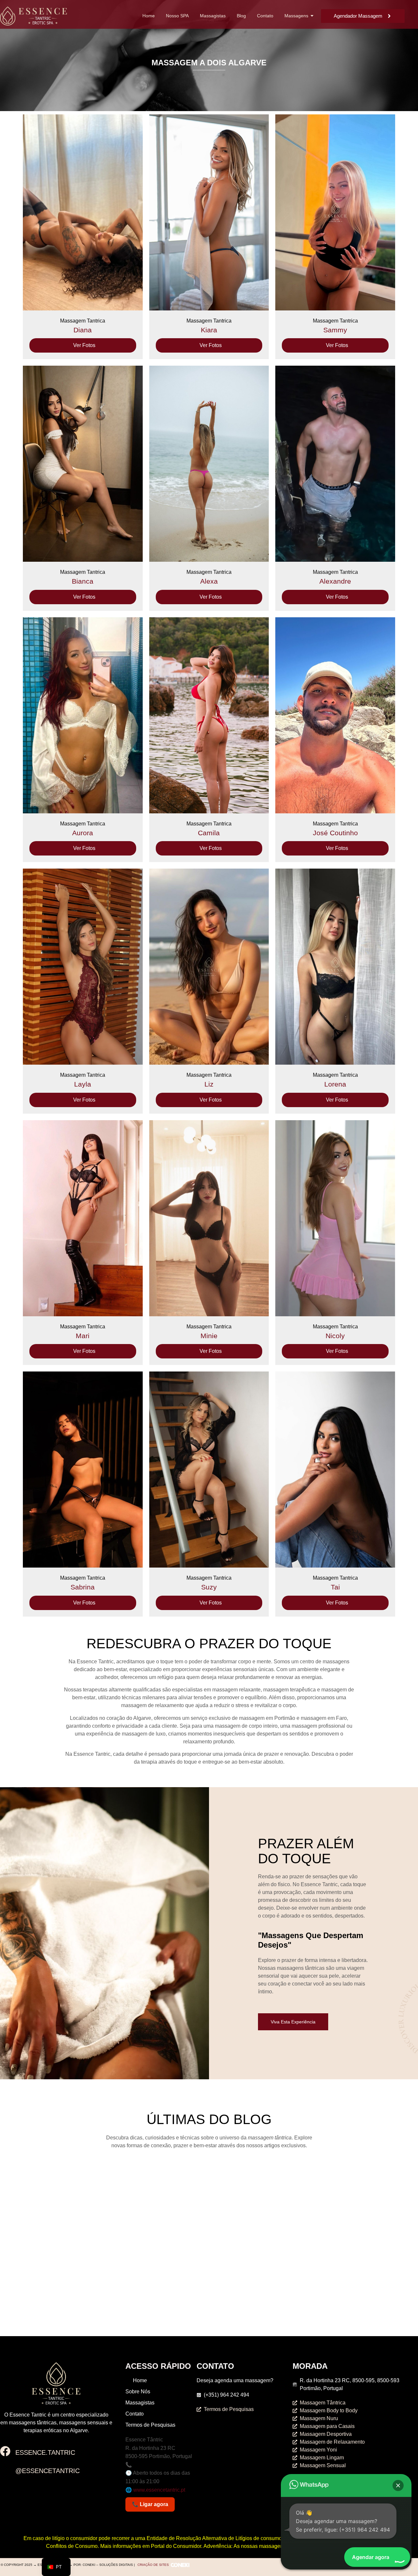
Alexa (209, 581)
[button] (398, 2485)
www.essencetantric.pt (159, 2490)
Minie (209, 1336)
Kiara (209, 330)
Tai (335, 1587)
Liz (209, 1084)
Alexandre (335, 581)
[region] (333, 60)
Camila (209, 833)
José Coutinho (335, 833)
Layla (83, 1084)
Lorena (335, 1084)
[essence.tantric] (5, 2452)
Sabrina (83, 1587)
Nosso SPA (177, 16)
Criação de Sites (153, 2565)
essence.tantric (45, 2452)
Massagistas (213, 16)
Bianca (83, 581)
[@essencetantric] (5, 2470)
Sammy (335, 330)
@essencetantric (48, 2471)
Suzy (209, 1587)
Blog (241, 16)
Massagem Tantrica (83, 321)
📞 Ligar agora (150, 2504)
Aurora (83, 833)
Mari (83, 1336)
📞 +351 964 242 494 (150, 2465)
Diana (83, 330)
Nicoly (335, 1336)
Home (149, 16)
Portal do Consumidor (176, 2546)
